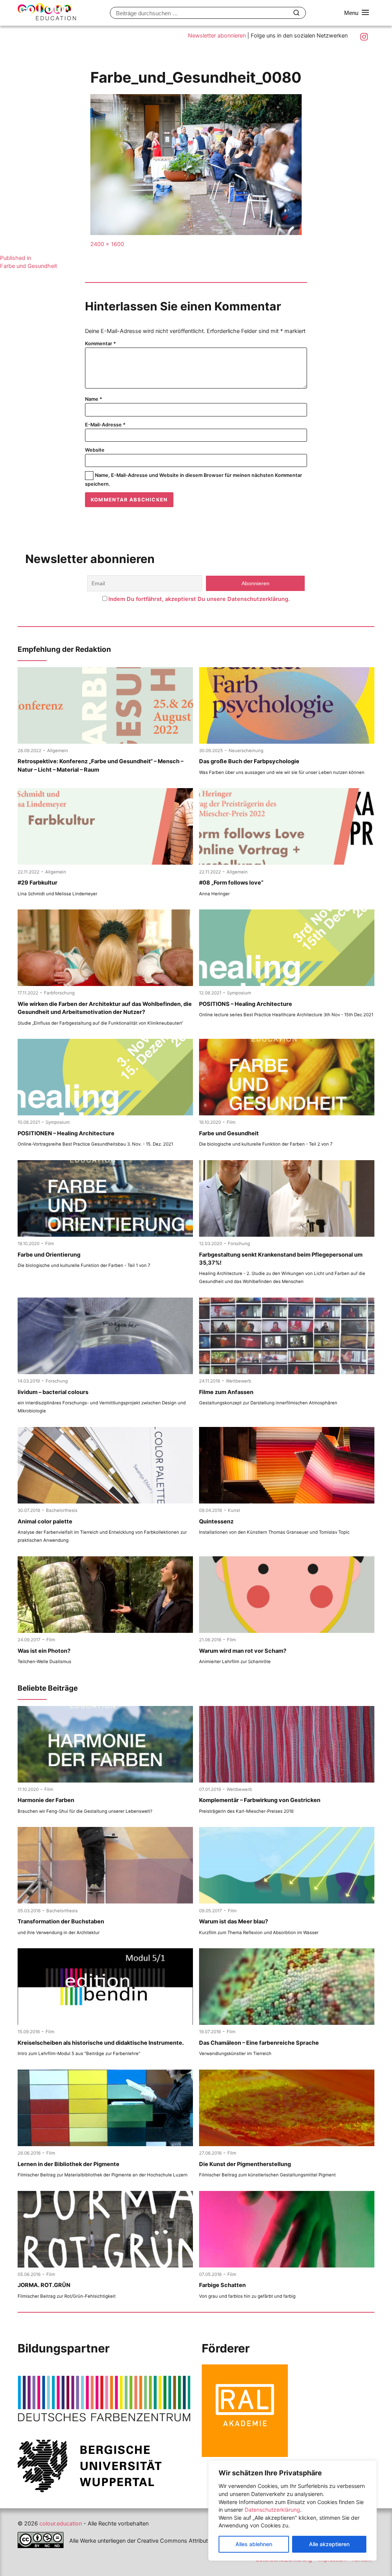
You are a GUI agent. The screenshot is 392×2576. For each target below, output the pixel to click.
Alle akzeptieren (329, 2544)
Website (95, 450)
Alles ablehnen (254, 2544)
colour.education (61, 2524)
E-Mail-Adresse (105, 425)
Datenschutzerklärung (272, 2510)
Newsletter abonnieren (217, 36)
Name (94, 399)
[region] (292, 2511)
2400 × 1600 (107, 244)
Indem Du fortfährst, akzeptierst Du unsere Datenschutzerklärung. (199, 599)
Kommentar (100, 344)
